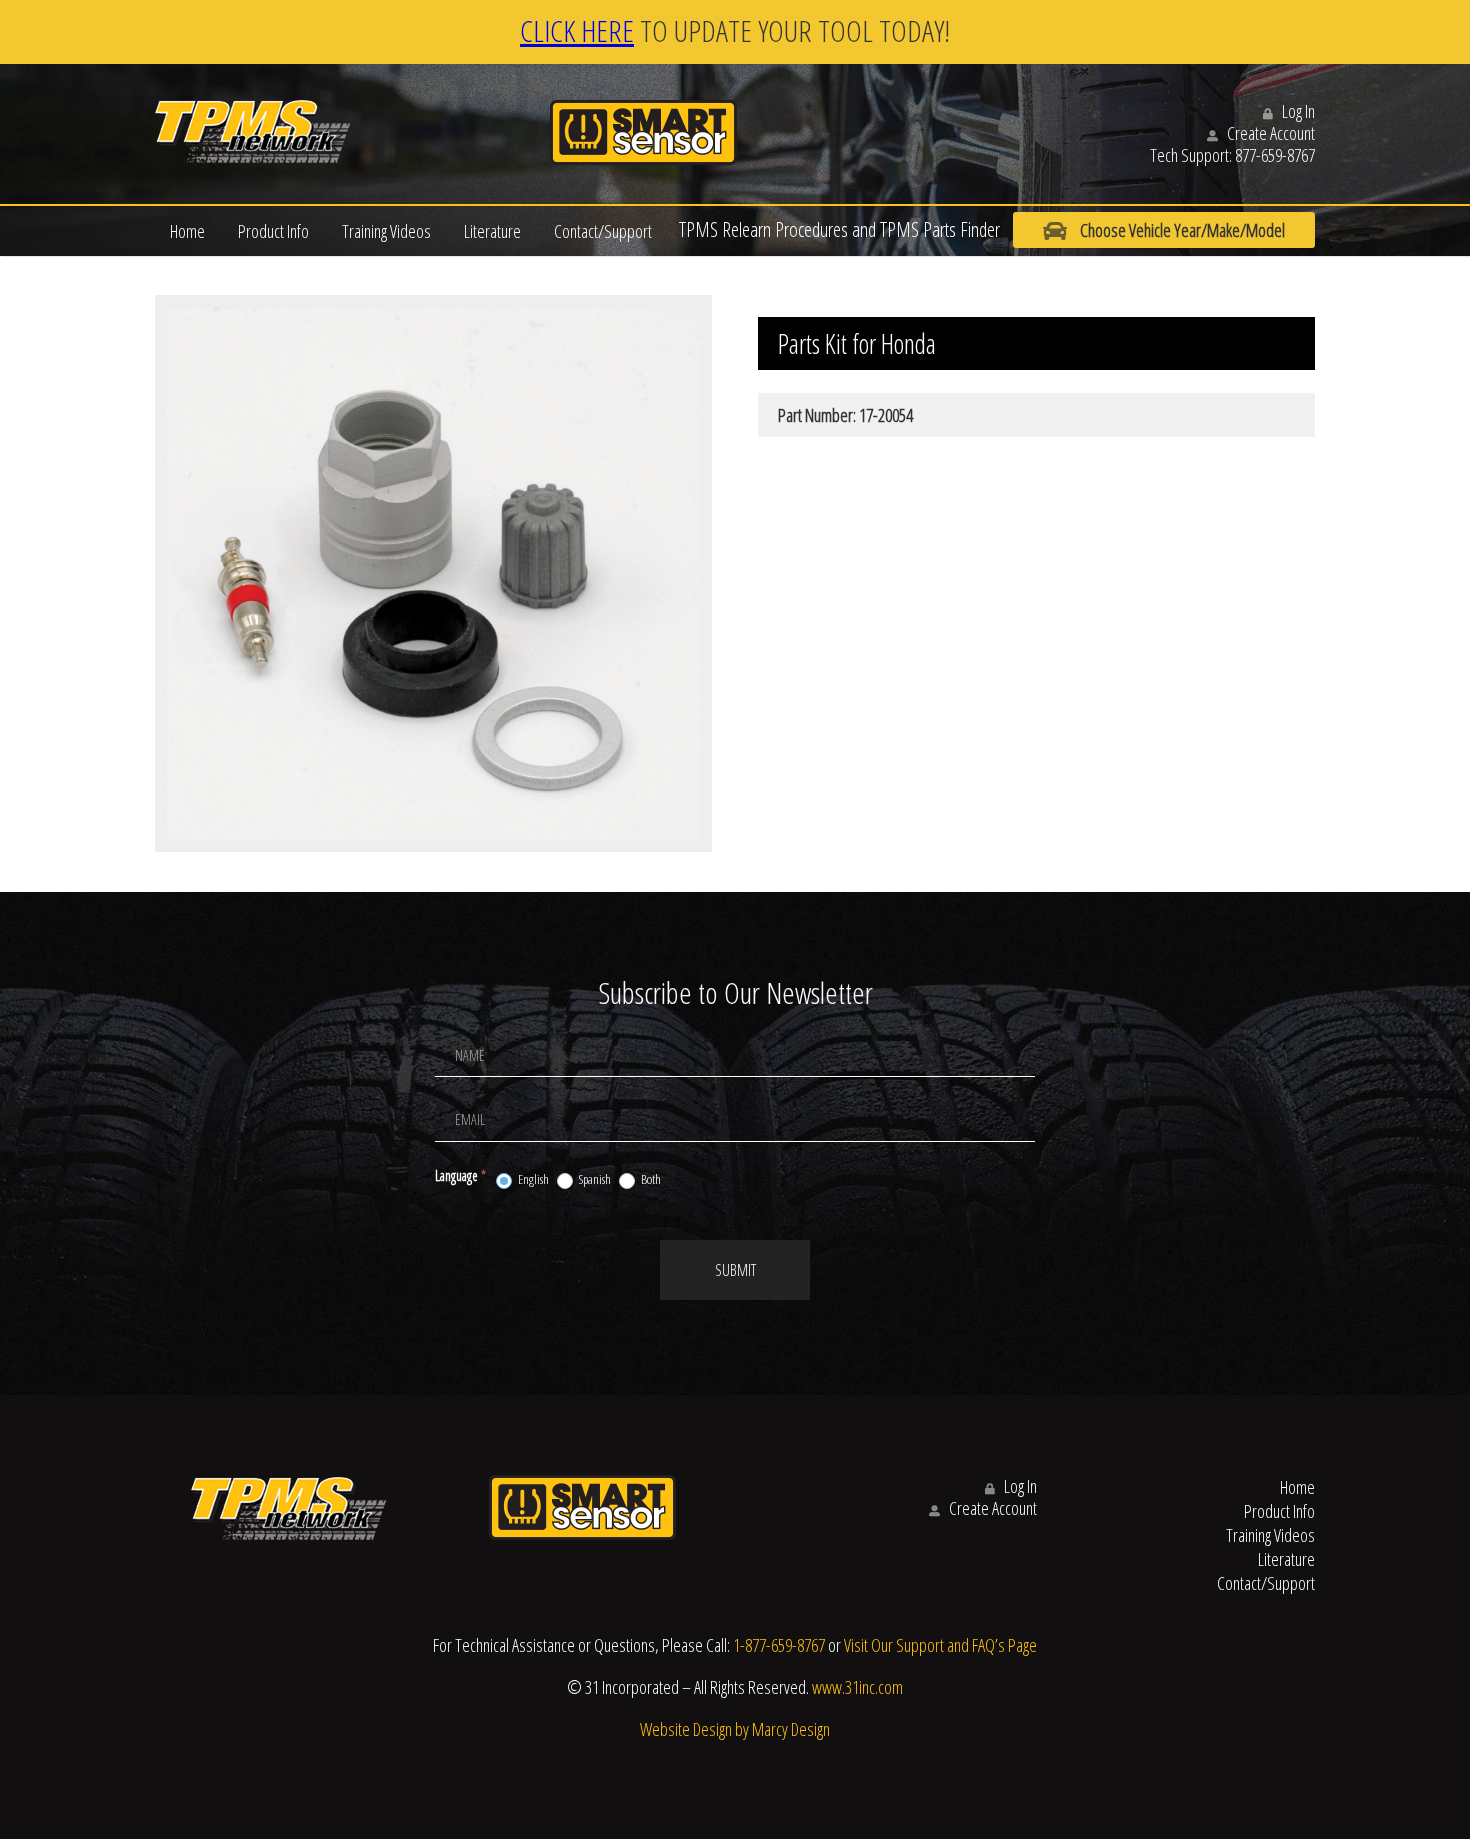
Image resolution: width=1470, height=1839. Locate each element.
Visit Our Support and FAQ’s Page (940, 1645)
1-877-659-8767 (779, 1645)
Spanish (594, 1179)
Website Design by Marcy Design (735, 1729)
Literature (492, 231)
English (532, 1179)
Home (187, 231)
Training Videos (386, 231)
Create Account (1269, 133)
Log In (1297, 111)
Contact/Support (603, 231)
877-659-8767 (1275, 155)
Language (460, 1175)
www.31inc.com (857, 1687)
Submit (735, 1270)
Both (650, 1179)
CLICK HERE (577, 30)
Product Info (273, 231)
